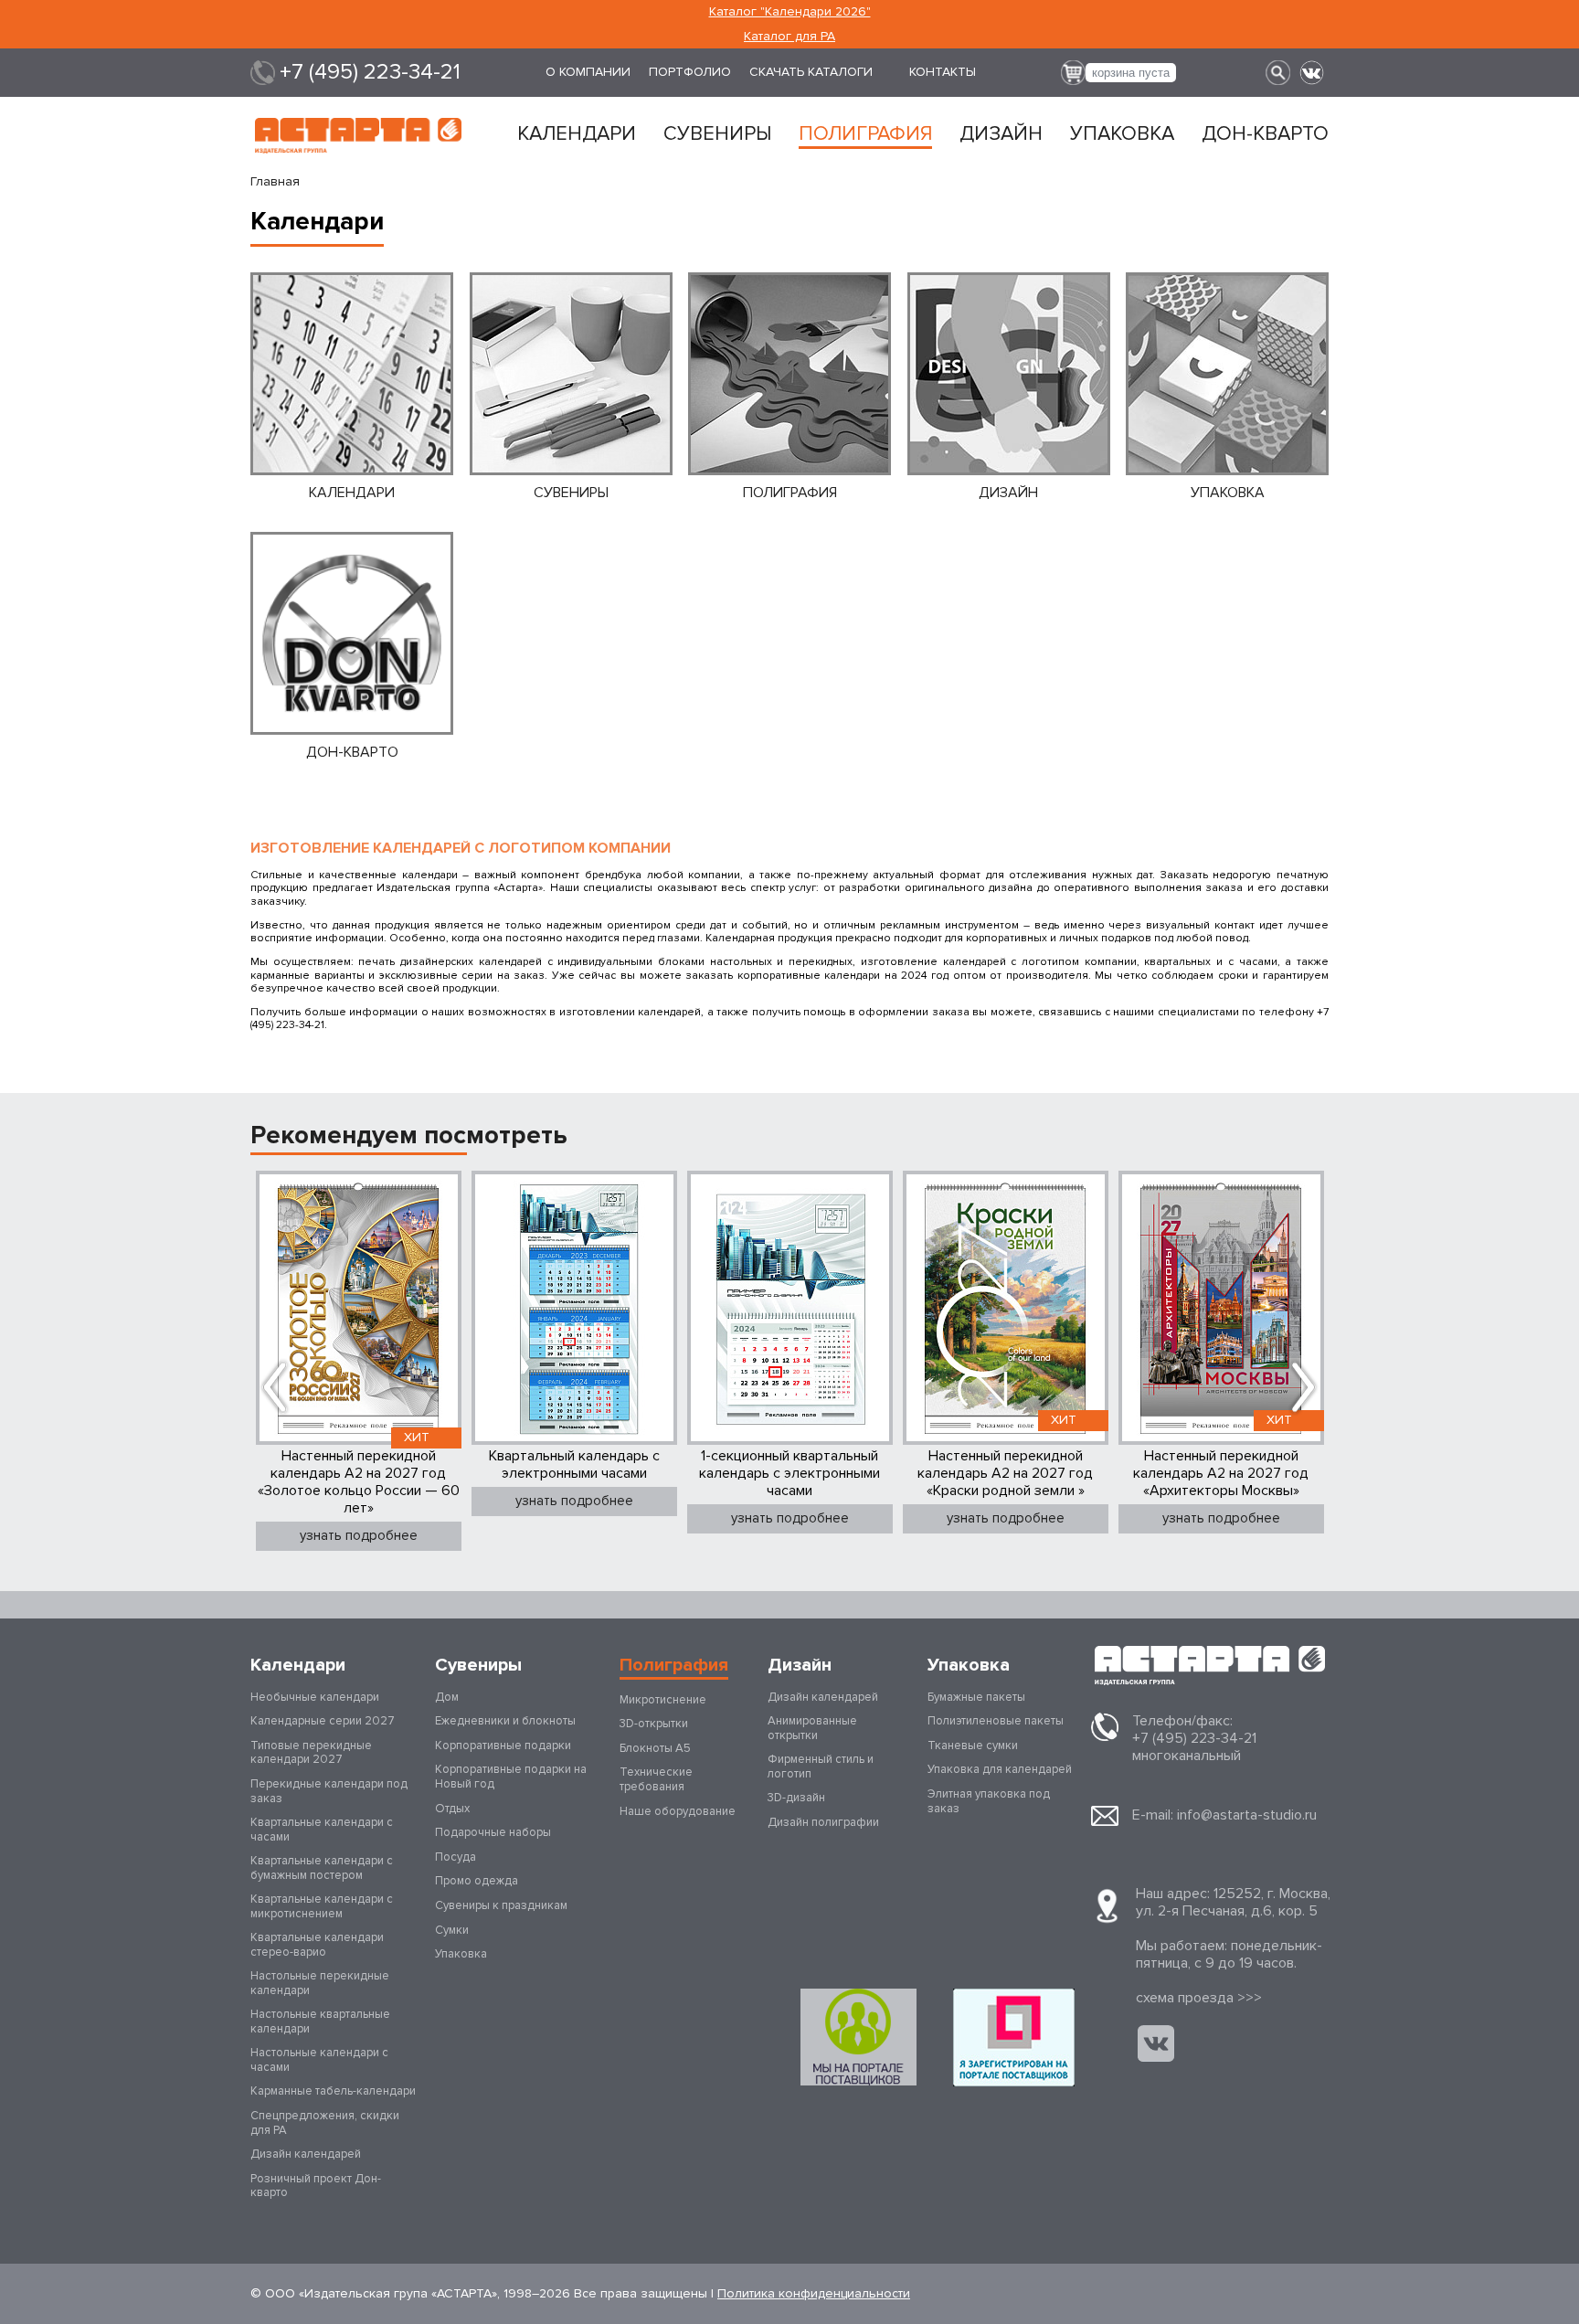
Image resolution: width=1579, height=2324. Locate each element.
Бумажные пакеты (976, 1697)
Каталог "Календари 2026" (790, 11)
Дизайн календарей (306, 2154)
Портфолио (690, 72)
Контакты (943, 72)
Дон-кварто (1265, 134)
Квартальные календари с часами (322, 1830)
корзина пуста (1131, 73)
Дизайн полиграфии (823, 1822)
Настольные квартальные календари (320, 2022)
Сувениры (717, 134)
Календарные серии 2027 (323, 1721)
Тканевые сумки (973, 1746)
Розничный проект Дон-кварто (316, 2186)
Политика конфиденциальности (814, 2293)
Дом (447, 1697)
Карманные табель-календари (333, 2091)
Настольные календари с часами (319, 2060)
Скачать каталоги (811, 72)
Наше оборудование (678, 1811)
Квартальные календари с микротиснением (322, 1906)
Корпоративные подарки (503, 1746)
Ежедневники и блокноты (505, 1721)
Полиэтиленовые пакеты (996, 1721)
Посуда (456, 1857)
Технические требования (656, 1779)
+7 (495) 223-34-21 (370, 72)
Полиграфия (865, 134)
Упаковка (1122, 134)
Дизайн (1001, 134)
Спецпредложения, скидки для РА (325, 2123)
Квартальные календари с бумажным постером (322, 1868)
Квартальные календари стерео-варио (317, 1945)
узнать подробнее (359, 1535)
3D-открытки (654, 1724)
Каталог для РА (789, 36)
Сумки (452, 1930)
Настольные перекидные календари (320, 1983)
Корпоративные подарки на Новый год (511, 1777)
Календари (577, 134)
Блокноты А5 (655, 1748)
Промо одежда (477, 1881)
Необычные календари (315, 1697)
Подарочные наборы (493, 1832)
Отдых (452, 1809)
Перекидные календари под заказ (329, 1791)
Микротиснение (663, 1700)
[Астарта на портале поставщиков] (1014, 2037)
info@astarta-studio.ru (1247, 1815)
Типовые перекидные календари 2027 (311, 1753)
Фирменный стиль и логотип (821, 1767)
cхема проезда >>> (1199, 1998)
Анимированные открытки (812, 1728)
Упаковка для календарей (1000, 1769)
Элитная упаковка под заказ (989, 1801)
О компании (588, 72)
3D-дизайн (796, 1798)
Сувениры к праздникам (501, 1905)
